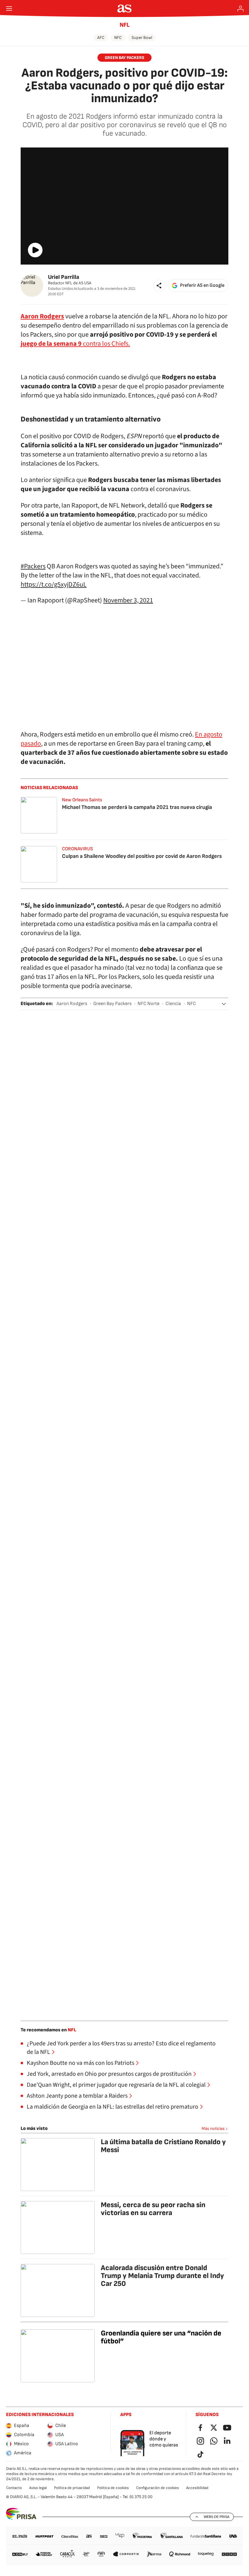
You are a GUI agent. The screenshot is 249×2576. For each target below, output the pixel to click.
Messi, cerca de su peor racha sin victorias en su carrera (153, 2209)
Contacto (14, 2488)
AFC (101, 38)
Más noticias (213, 2129)
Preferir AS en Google (202, 285)
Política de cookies (113, 2488)
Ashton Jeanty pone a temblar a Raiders (77, 2096)
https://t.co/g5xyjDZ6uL (54, 584)
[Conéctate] (240, 9)
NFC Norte (148, 1004)
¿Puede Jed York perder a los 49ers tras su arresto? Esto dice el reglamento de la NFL (121, 2048)
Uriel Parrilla (64, 277)
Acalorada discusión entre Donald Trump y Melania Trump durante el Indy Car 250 (162, 2276)
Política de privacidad (72, 2488)
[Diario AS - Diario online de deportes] (125, 9)
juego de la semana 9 (51, 344)
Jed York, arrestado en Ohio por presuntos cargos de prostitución (109, 2074)
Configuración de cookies (157, 2488)
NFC (118, 38)
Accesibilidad (197, 2488)
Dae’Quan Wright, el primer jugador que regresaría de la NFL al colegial (116, 2085)
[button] (159, 286)
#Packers (33, 566)
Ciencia (173, 1004)
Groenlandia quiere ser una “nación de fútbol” (161, 2337)
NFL (125, 25)
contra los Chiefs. (106, 344)
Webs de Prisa (217, 2517)
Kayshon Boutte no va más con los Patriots (80, 2063)
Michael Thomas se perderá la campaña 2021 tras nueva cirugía (137, 807)
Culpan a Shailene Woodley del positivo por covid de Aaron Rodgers (142, 856)
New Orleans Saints (82, 800)
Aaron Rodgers (72, 1004)
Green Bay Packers (124, 58)
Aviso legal (38, 2488)
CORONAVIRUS (77, 849)
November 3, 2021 (128, 600)
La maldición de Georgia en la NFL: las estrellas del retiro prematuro (113, 2107)
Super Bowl (142, 38)
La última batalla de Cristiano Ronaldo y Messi (163, 2146)
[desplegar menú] (9, 9)
